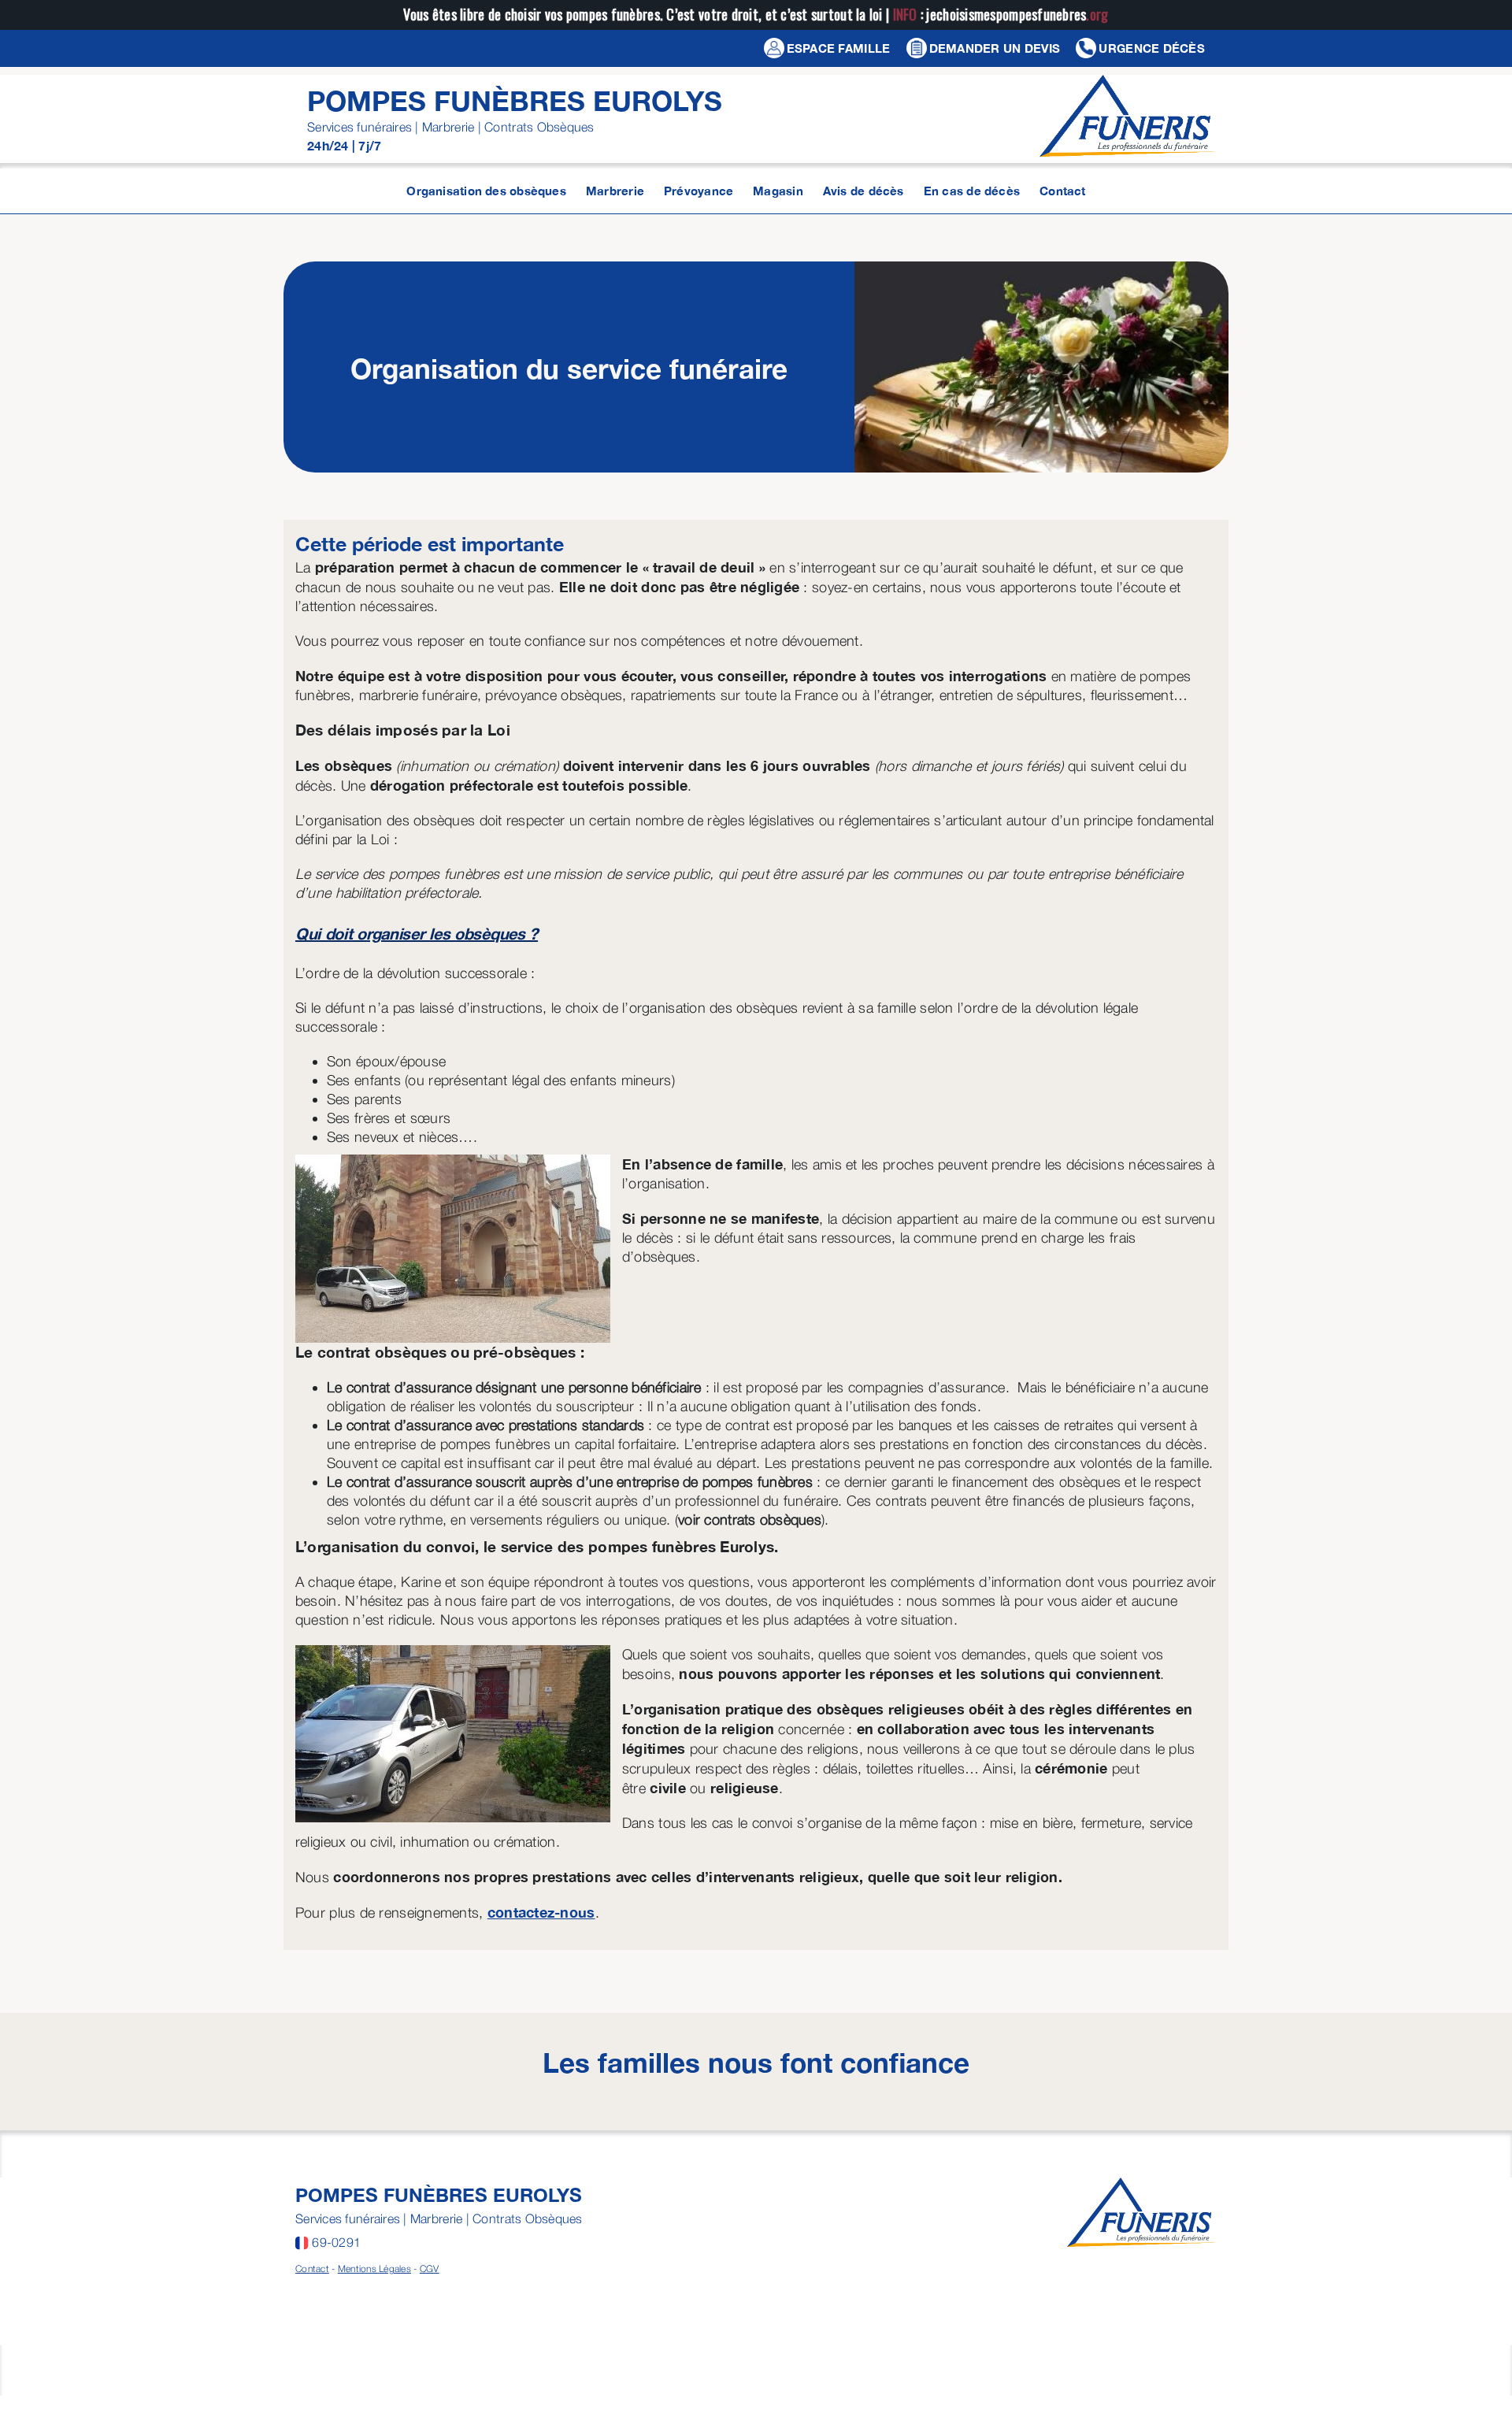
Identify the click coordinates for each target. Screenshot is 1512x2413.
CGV (430, 2268)
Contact (312, 2268)
